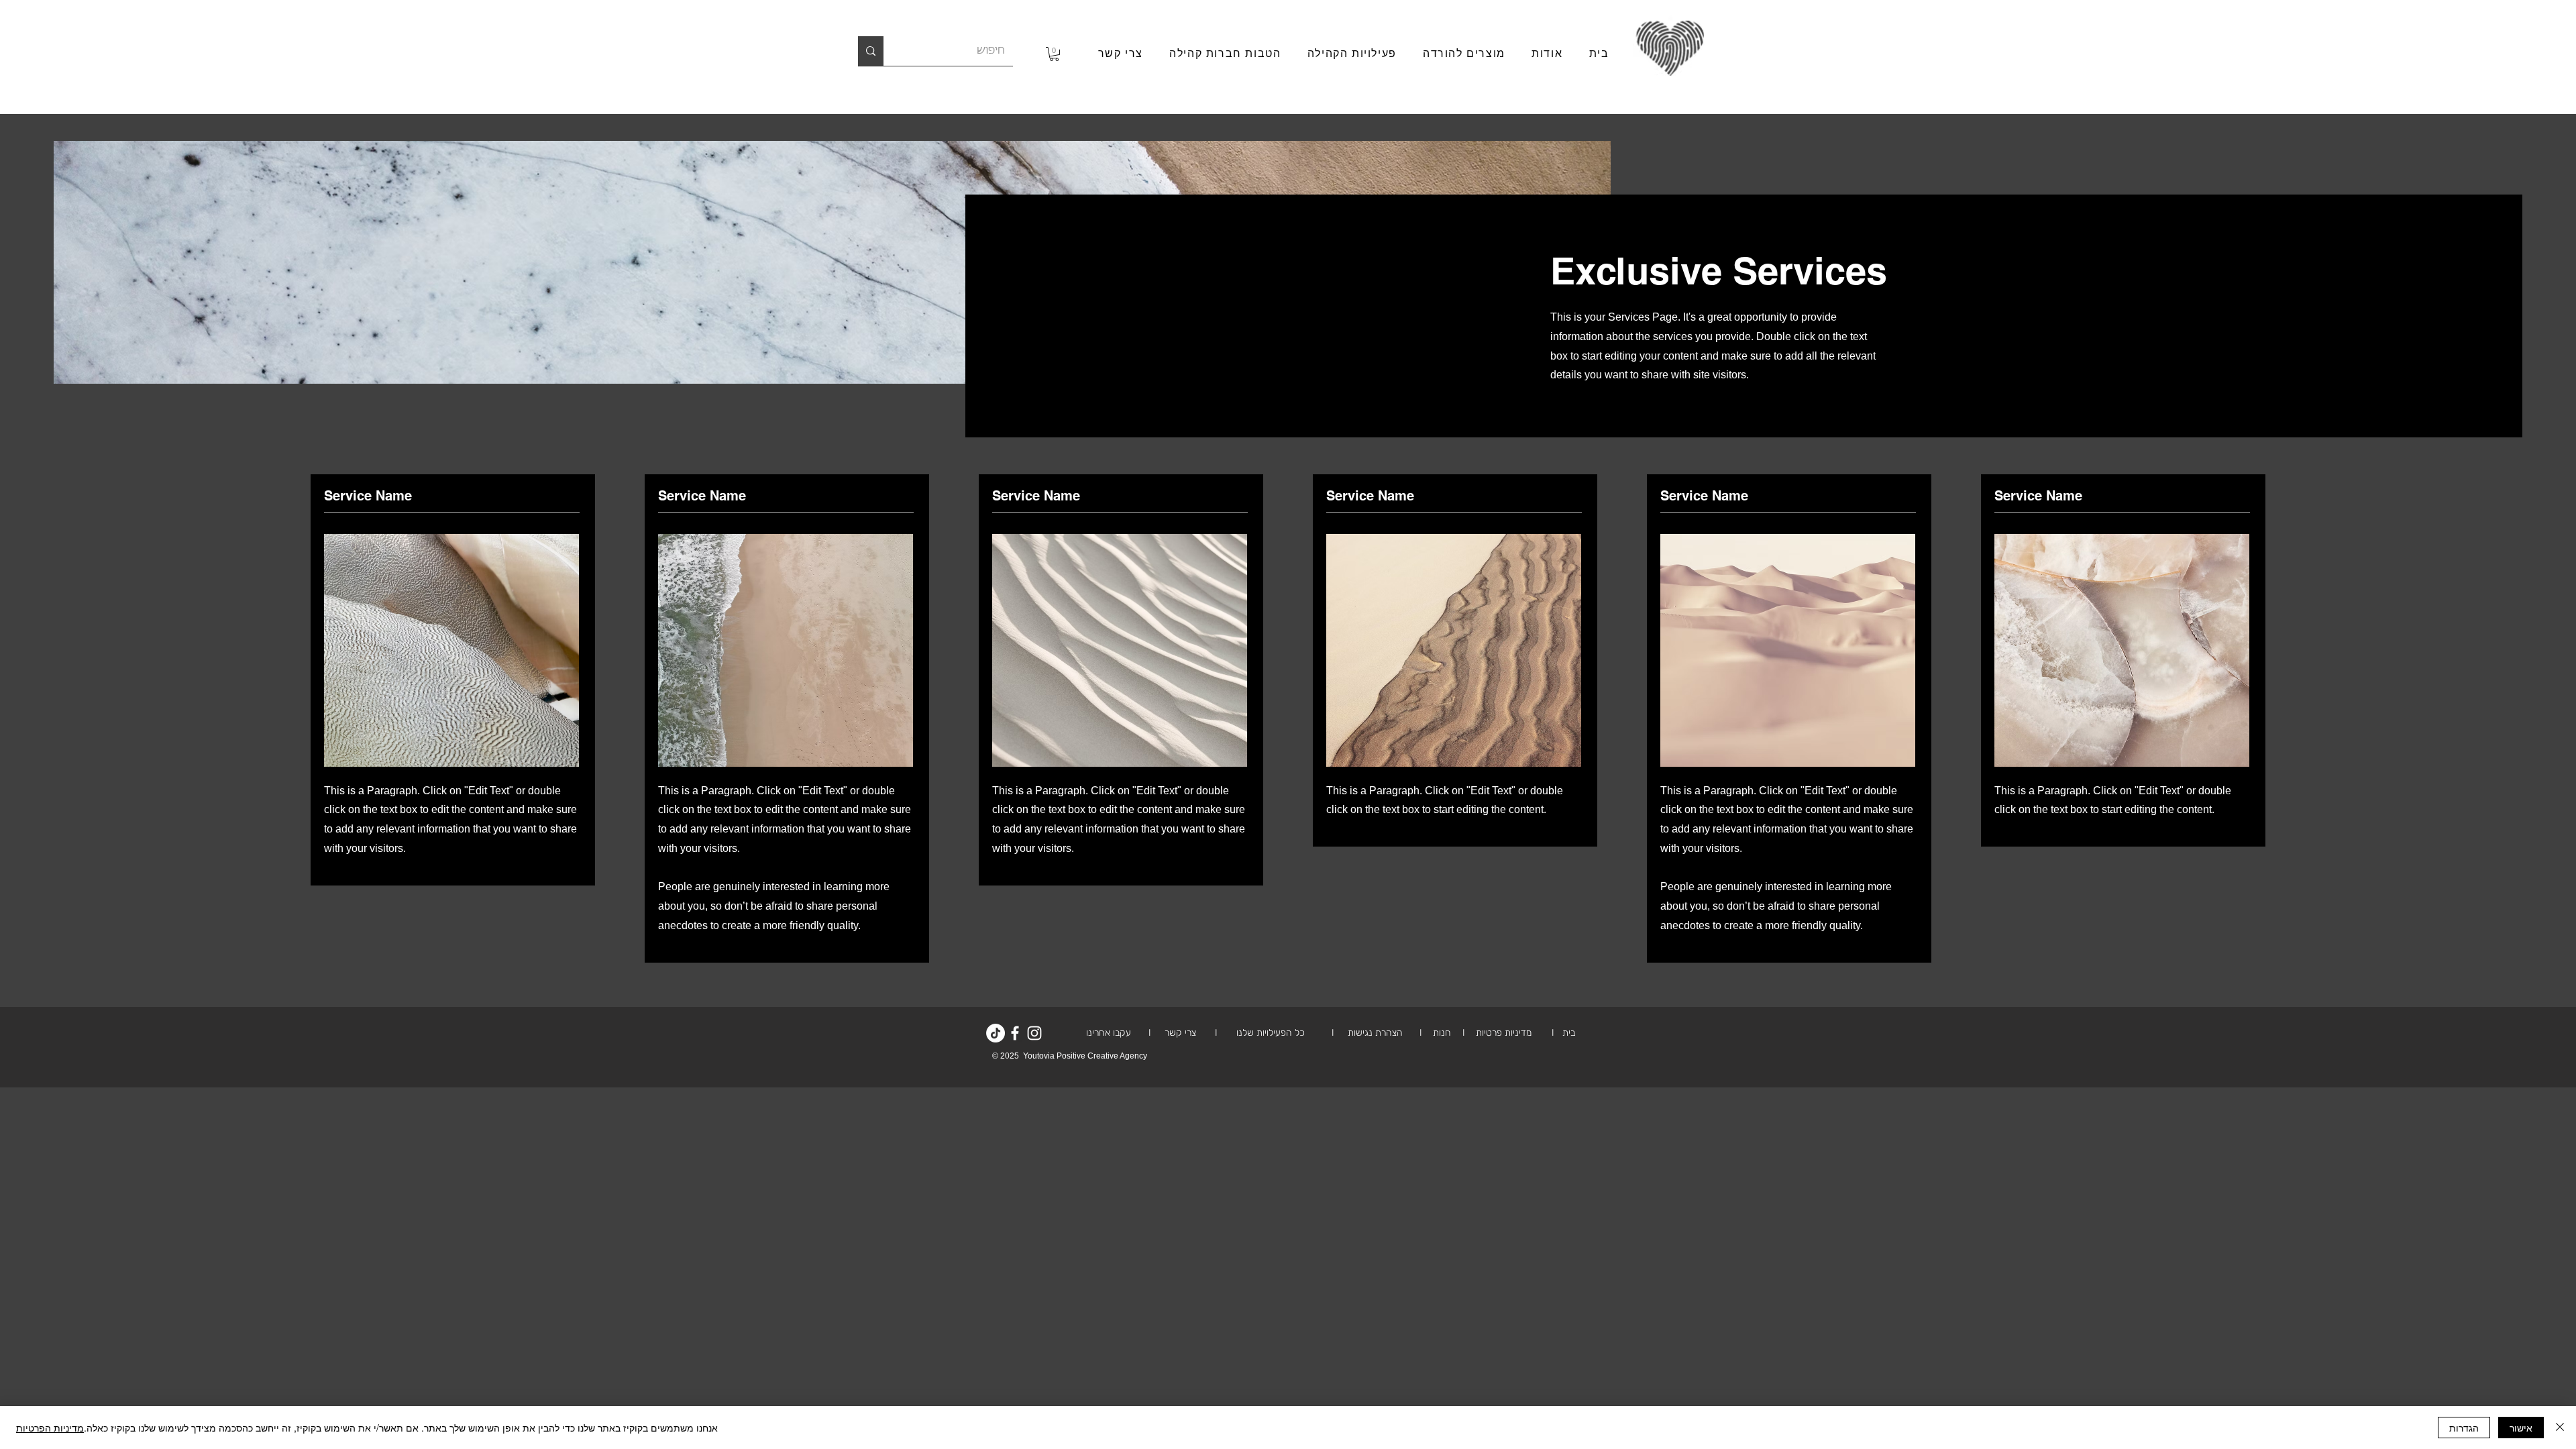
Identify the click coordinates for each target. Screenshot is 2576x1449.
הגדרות (2464, 1428)
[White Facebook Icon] (1015, 1033)
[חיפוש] (871, 51)
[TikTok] (996, 1033)
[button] (1054, 54)
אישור (2521, 1428)
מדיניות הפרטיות (50, 1428)
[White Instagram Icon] (1034, 1033)
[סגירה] (2560, 1428)
